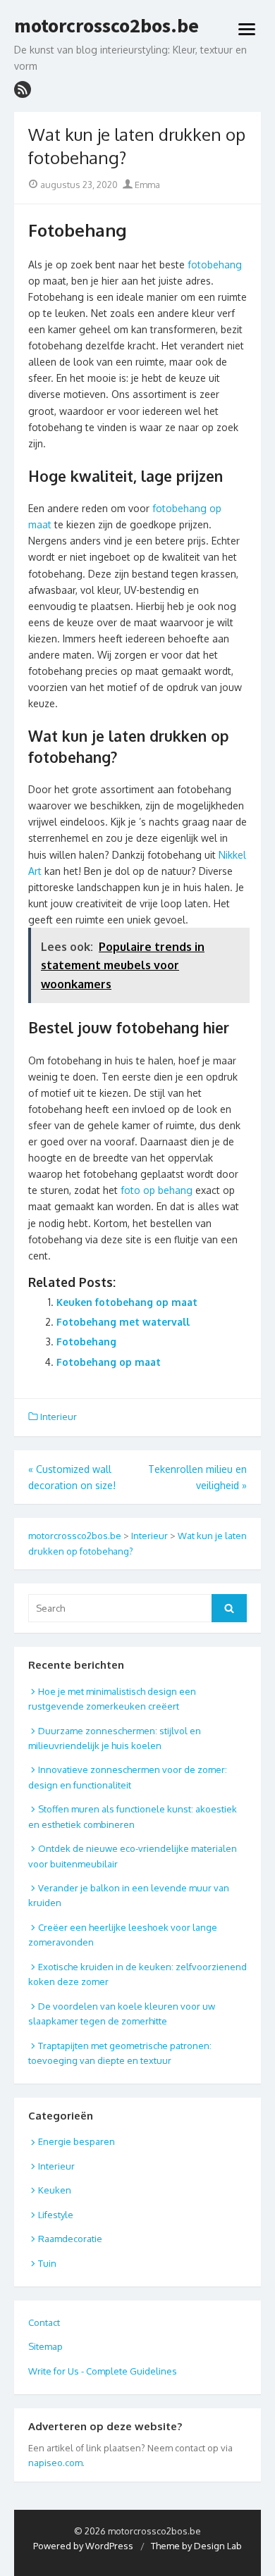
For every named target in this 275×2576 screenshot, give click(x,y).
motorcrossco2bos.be (106, 26)
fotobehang (215, 265)
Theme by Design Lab (196, 2546)
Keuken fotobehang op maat (127, 1302)
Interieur (59, 1417)
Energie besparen (77, 2141)
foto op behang (157, 1190)
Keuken (55, 2190)
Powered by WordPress (83, 2546)
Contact (44, 2322)
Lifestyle (56, 2215)
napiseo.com (55, 2463)
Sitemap (45, 2346)
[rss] (23, 89)
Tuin (47, 2263)
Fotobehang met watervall (123, 1322)
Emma (146, 185)
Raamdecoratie (70, 2239)
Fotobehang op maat (109, 1362)
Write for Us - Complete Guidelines (103, 2371)
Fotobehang (86, 1342)
